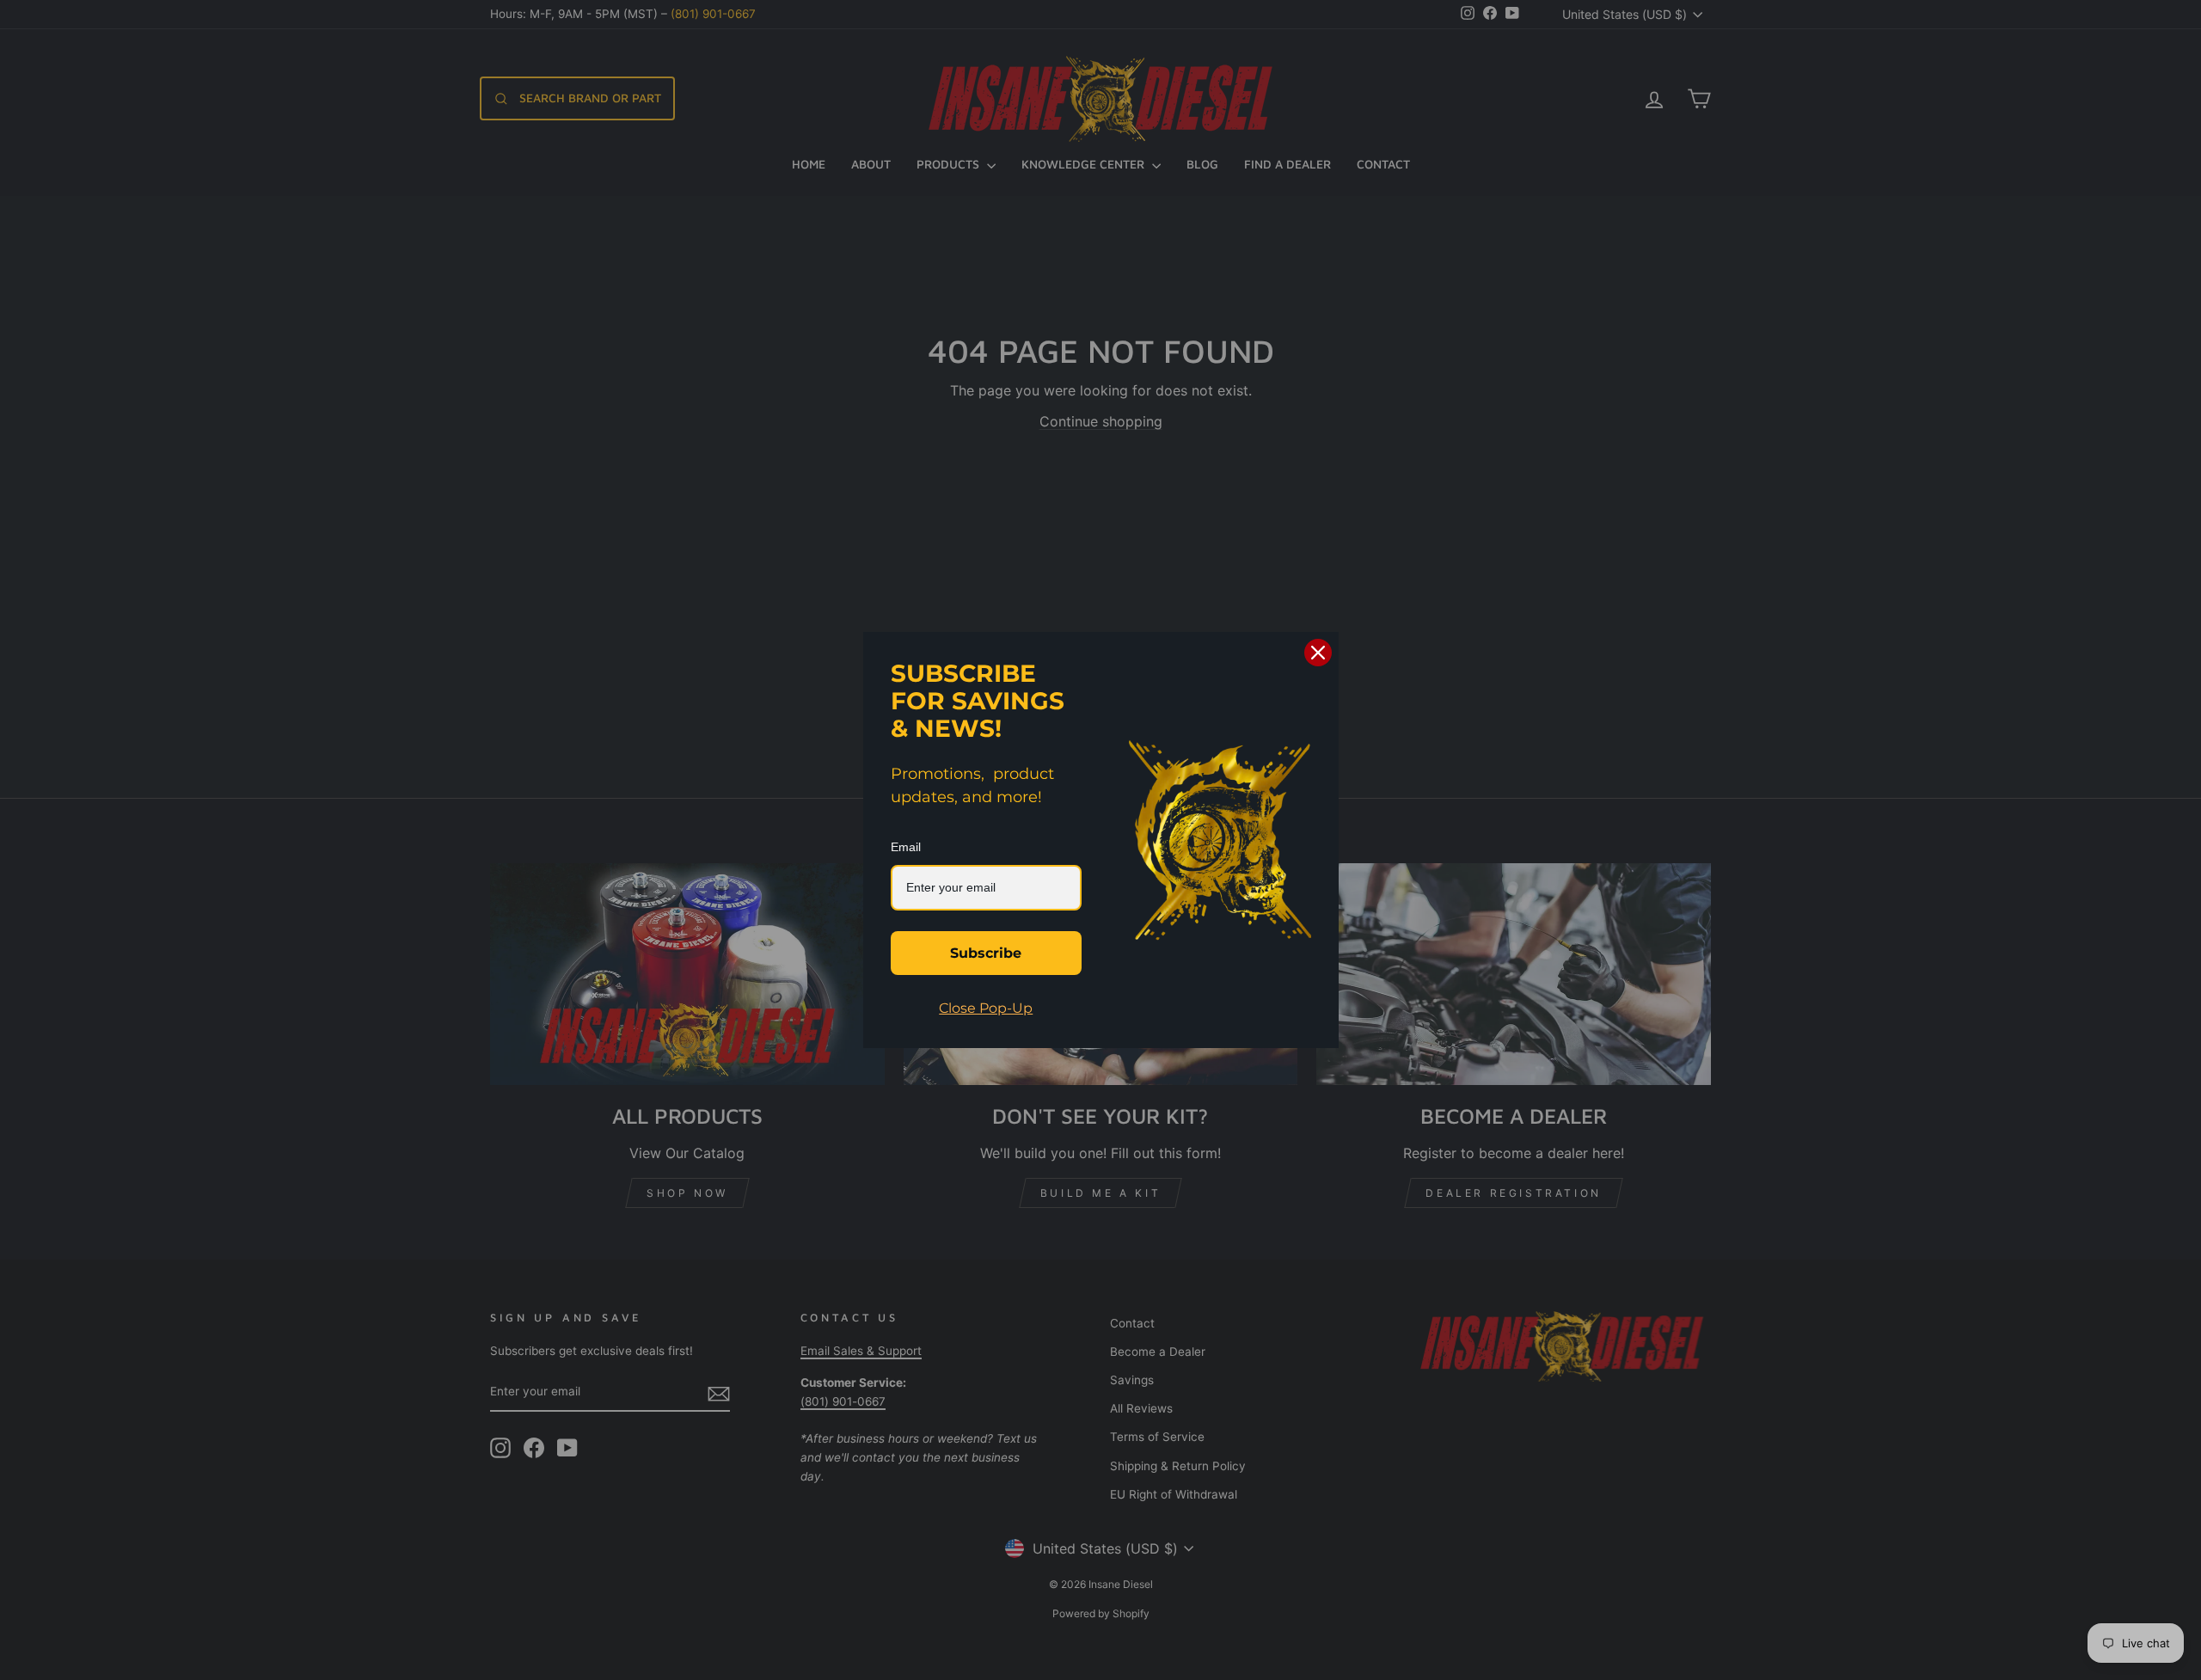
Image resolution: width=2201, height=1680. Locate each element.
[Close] (1318, 653)
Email (906, 847)
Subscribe (986, 953)
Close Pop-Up (986, 1008)
